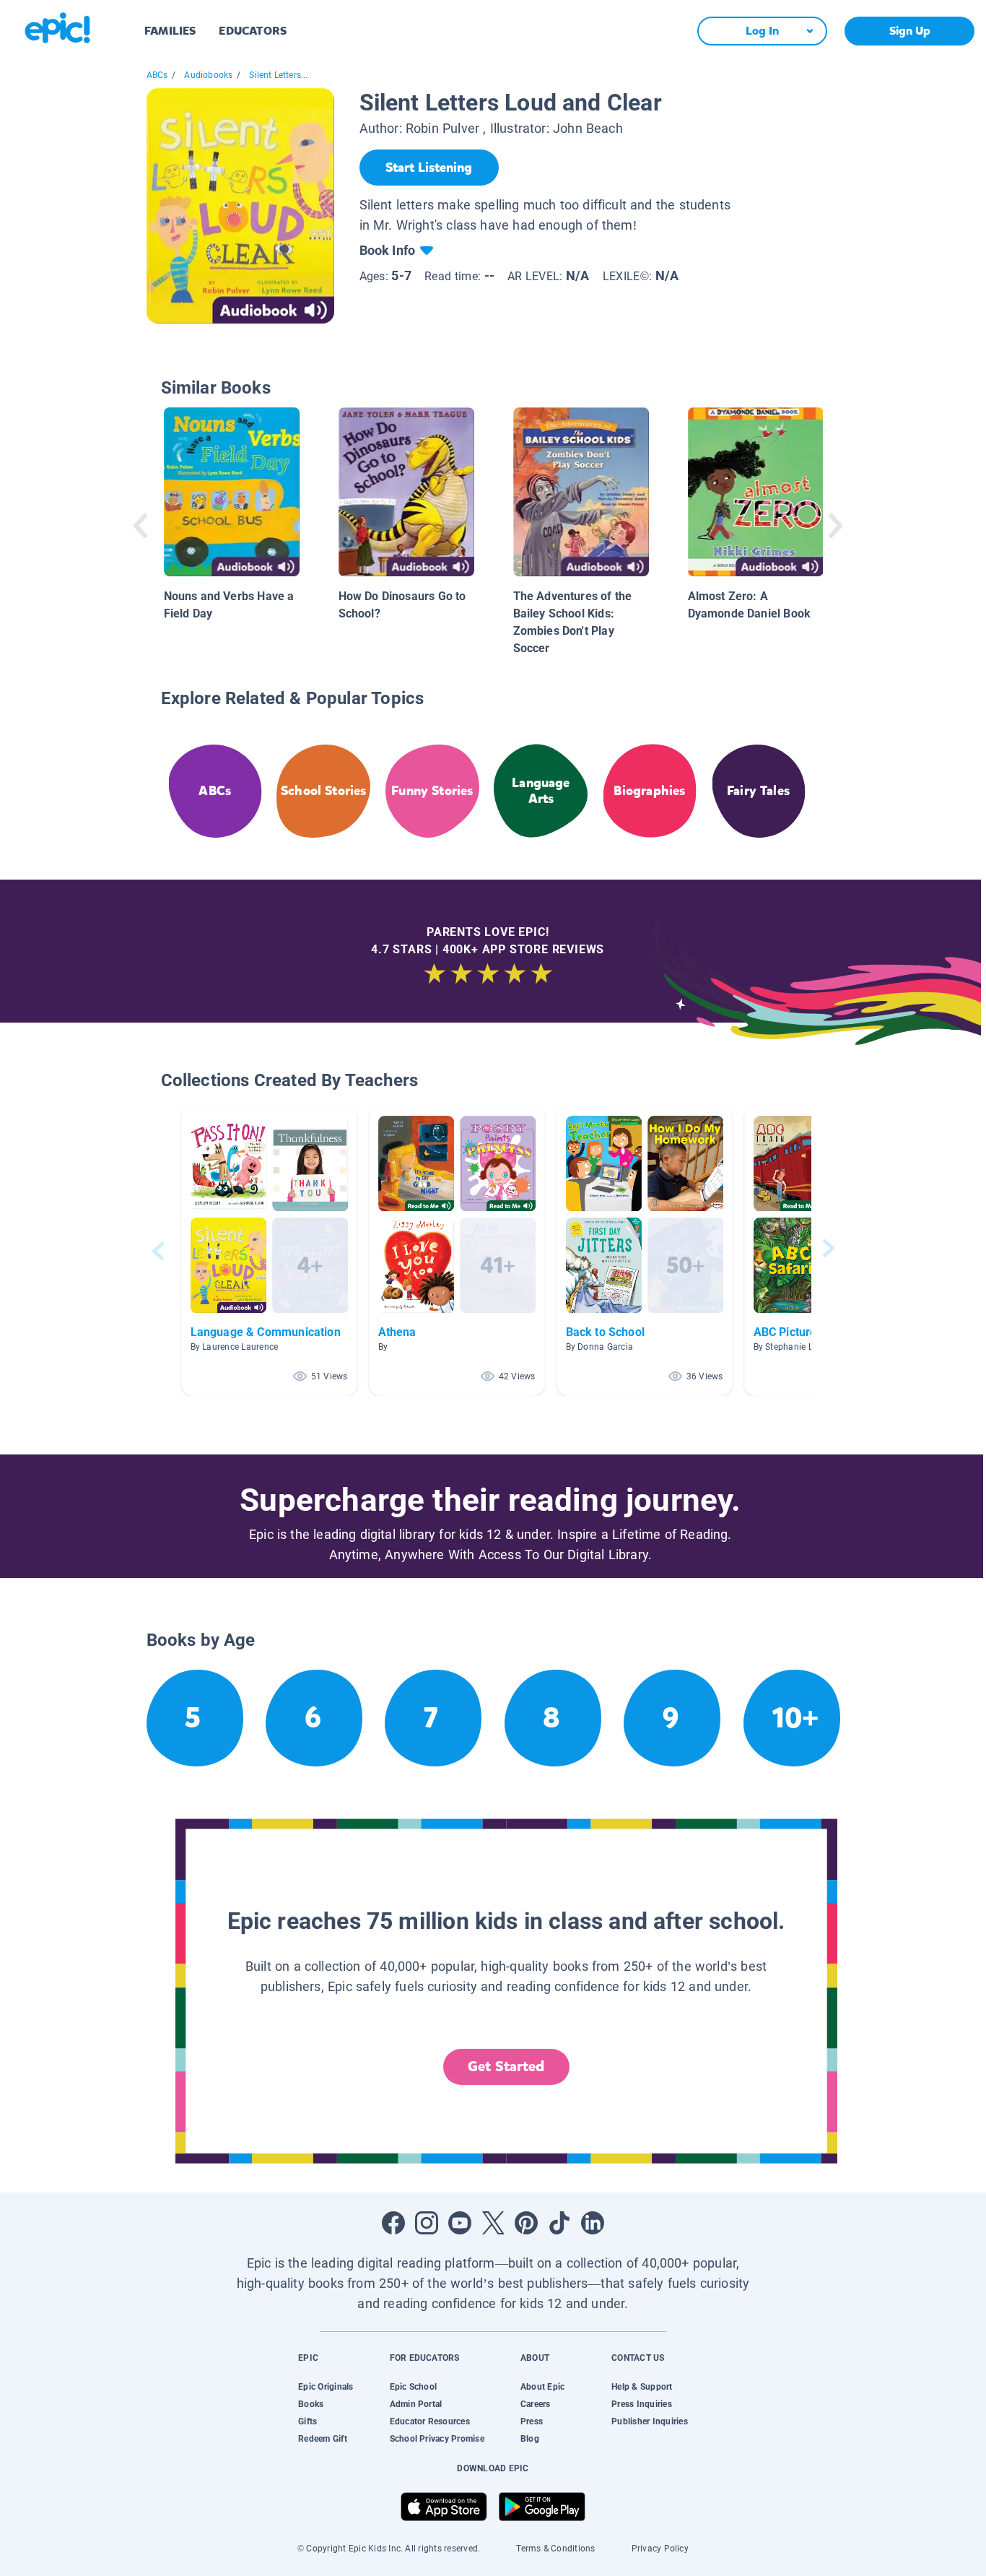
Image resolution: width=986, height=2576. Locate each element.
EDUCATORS (253, 31)
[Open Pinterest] (526, 2223)
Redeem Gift (323, 2439)
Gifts (307, 2421)
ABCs (157, 75)
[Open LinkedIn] (593, 2223)
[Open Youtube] (460, 2223)
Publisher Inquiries (650, 2421)
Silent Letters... (278, 75)
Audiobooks (208, 75)
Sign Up (910, 31)
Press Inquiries (642, 2404)
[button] (269, 1251)
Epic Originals (326, 2387)
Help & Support (642, 2387)
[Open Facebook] (393, 2223)
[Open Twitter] (493, 2223)
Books (311, 2404)
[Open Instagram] (427, 2223)
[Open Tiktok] (559, 2223)
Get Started (506, 2067)
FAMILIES (170, 31)
